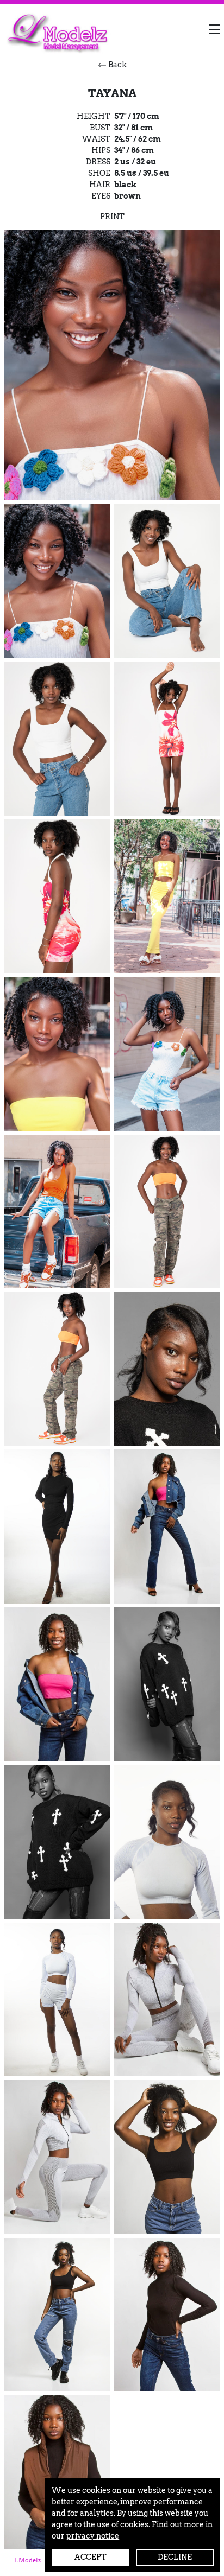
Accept (91, 2557)
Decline (175, 2557)
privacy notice (93, 2536)
